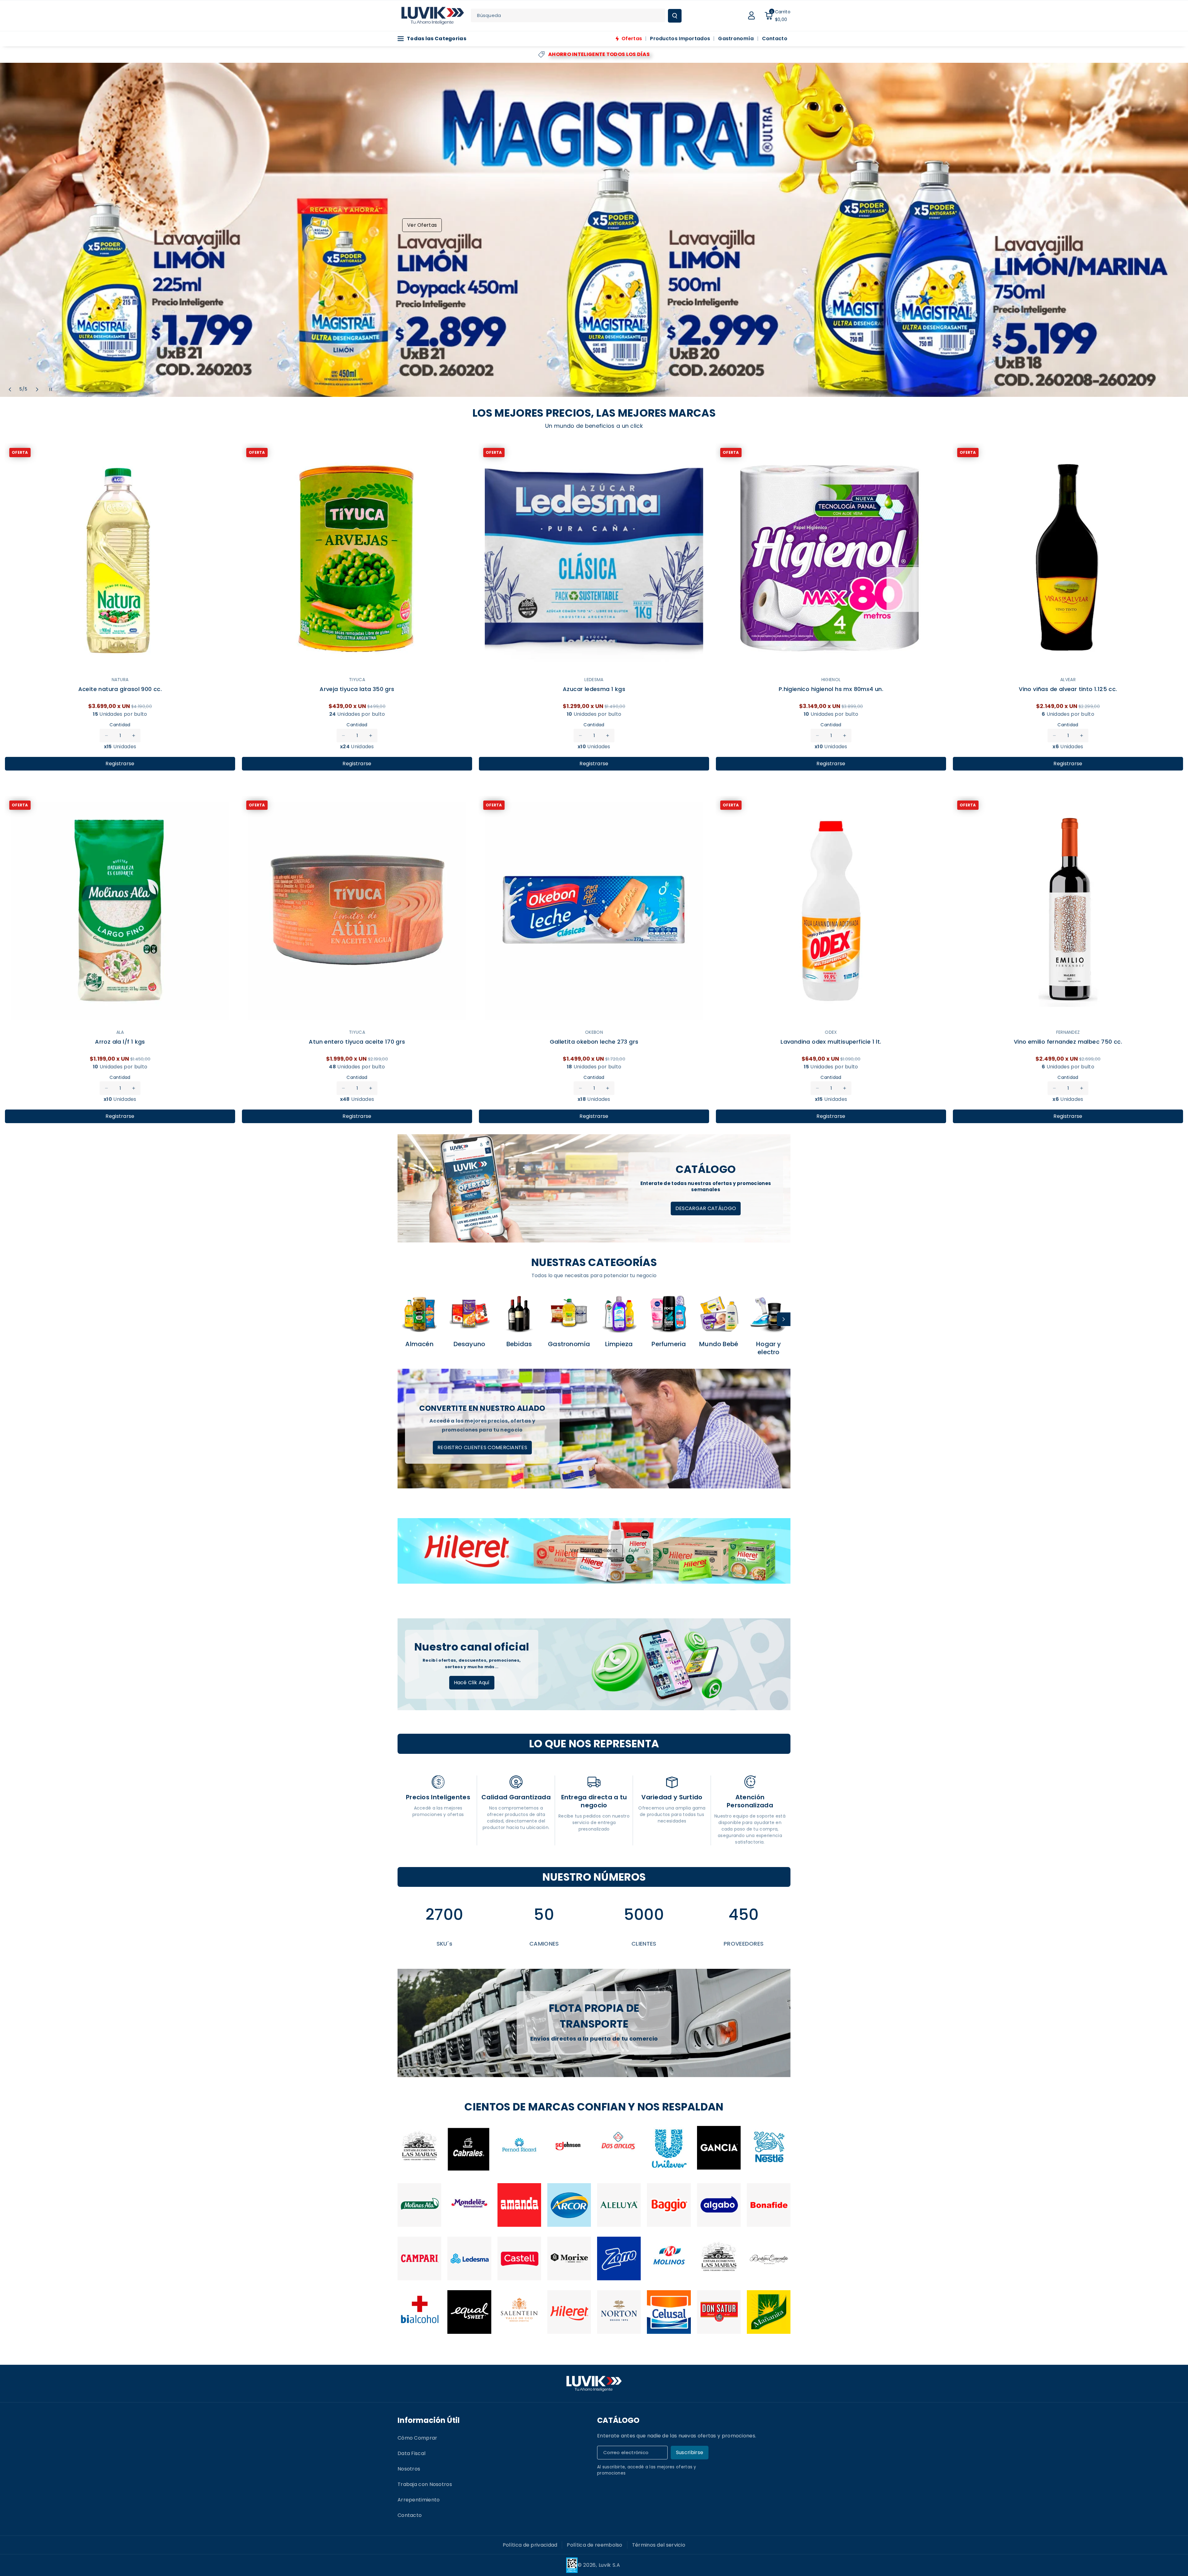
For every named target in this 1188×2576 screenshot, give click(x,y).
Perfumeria (669, 1344)
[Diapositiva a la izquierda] (404, 1319)
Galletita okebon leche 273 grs (594, 1042)
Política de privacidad (530, 2545)
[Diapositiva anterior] (10, 389)
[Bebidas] (519, 1314)
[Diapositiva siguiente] (37, 389)
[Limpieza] (619, 1314)
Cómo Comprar (418, 2438)
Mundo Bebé (719, 1344)
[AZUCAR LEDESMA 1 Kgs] (594, 559)
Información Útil (429, 2420)
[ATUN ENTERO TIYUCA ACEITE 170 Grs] (357, 911)
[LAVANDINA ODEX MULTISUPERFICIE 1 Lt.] (831, 911)
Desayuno (469, 1344)
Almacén (419, 1344)
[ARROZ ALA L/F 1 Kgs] (120, 911)
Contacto (410, 2515)
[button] (777, 15)
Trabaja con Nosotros (425, 2484)
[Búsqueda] (675, 16)
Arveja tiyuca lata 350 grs (357, 689)
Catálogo (618, 2420)
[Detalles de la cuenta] (751, 15)
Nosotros (409, 2469)
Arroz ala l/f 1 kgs (120, 1042)
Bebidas (519, 1344)
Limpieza (619, 1344)
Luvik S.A (609, 2565)
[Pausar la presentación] (51, 389)
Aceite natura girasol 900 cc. (120, 689)
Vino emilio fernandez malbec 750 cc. (1068, 1042)
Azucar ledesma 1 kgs (594, 689)
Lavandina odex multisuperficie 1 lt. (831, 1042)
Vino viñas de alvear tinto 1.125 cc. (1068, 689)
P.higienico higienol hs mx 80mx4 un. (831, 689)
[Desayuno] (469, 1314)
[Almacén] (419, 1314)
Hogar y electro (768, 1348)
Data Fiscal (411, 2453)
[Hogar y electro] (769, 1314)
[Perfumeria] (669, 1314)
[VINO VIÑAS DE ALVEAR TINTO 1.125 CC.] (1068, 559)
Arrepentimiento (419, 2500)
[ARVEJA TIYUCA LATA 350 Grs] (357, 559)
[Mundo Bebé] (719, 1314)
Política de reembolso (594, 2545)
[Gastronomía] (569, 1314)
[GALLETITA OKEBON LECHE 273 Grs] (594, 911)
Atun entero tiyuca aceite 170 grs (357, 1042)
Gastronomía (569, 1344)
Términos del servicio (659, 2545)
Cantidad (120, 725)
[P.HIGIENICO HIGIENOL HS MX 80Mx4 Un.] (831, 559)
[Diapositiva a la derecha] (784, 1319)
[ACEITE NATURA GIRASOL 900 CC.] (120, 559)
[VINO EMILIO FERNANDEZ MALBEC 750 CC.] (1068, 911)
